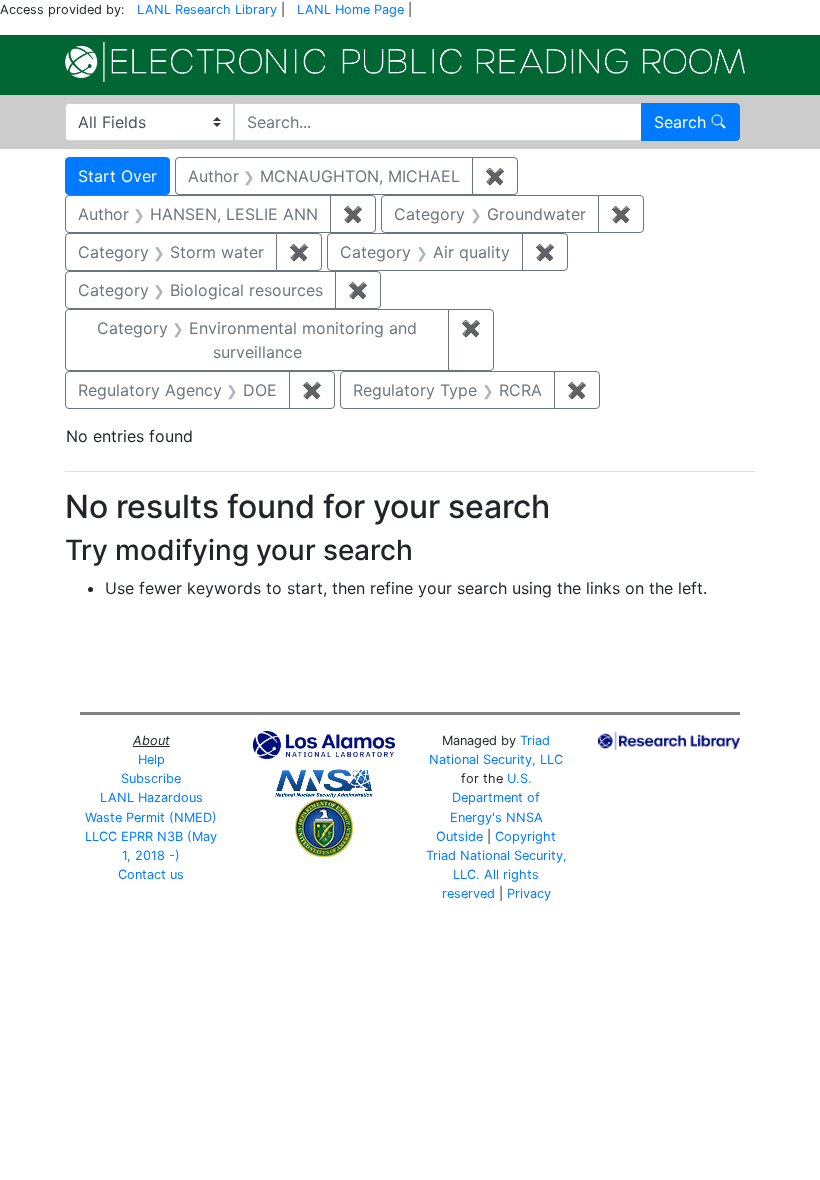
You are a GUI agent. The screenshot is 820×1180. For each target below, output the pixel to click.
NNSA (524, 817)
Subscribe (151, 778)
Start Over (117, 176)
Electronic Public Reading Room (405, 62)
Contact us (151, 874)
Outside (459, 836)
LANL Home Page (350, 9)
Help (151, 759)
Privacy (529, 893)
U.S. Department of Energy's (495, 797)
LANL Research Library (207, 9)
